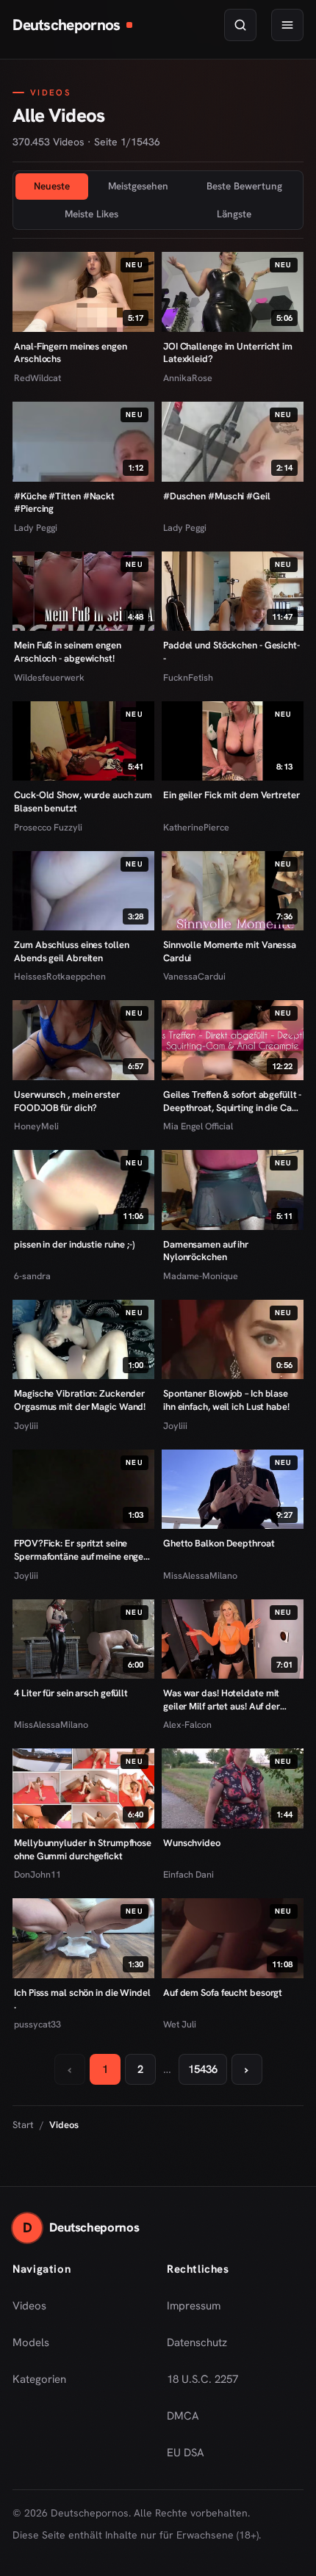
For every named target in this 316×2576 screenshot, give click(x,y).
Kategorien (39, 2379)
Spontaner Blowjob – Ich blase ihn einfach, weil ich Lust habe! (226, 1400)
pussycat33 (37, 2024)
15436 (203, 2069)
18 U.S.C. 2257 (202, 2379)
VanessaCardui (194, 976)
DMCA (183, 2416)
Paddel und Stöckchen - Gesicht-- (231, 652)
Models (31, 2342)
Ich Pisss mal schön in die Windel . (82, 1999)
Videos (29, 2306)
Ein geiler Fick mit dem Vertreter (231, 795)
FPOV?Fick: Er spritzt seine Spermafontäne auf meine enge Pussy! (79, 1550)
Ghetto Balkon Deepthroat (219, 1543)
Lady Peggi (36, 528)
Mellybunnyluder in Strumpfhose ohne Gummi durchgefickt (83, 1849)
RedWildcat (37, 378)
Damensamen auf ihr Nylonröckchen (206, 1251)
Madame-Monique (201, 1276)
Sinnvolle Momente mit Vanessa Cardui (230, 951)
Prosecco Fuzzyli (48, 827)
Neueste (52, 186)
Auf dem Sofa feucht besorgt (223, 1993)
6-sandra (32, 1276)
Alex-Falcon (187, 1725)
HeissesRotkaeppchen (60, 976)
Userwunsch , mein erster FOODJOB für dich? (67, 1101)
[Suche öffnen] (240, 25)
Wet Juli (180, 2024)
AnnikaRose (188, 378)
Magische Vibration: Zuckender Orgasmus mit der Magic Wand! (80, 1400)
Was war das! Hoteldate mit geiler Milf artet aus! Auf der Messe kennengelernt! (222, 1700)
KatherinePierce (196, 827)
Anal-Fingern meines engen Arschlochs (70, 353)
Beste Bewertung (244, 186)
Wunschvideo (192, 1843)
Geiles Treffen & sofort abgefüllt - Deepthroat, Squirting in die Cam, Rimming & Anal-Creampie (233, 1101)
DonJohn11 (37, 1874)
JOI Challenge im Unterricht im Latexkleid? (228, 353)
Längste (234, 214)
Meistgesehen (138, 186)
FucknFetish (188, 677)
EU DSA (186, 2453)
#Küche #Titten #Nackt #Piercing (64, 503)
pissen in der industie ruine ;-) (74, 1244)
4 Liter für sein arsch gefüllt (71, 1693)
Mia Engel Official (198, 1126)
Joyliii (26, 1426)
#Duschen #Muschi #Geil (217, 496)
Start (23, 2125)
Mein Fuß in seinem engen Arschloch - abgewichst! (68, 652)
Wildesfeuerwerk (49, 677)
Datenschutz (197, 2342)
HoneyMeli (36, 1126)
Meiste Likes (91, 214)
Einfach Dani (188, 1874)
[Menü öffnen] (287, 25)
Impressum (194, 2306)
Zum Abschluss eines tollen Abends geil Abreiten (71, 951)
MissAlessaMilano (200, 1575)
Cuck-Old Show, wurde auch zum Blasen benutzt (83, 802)
